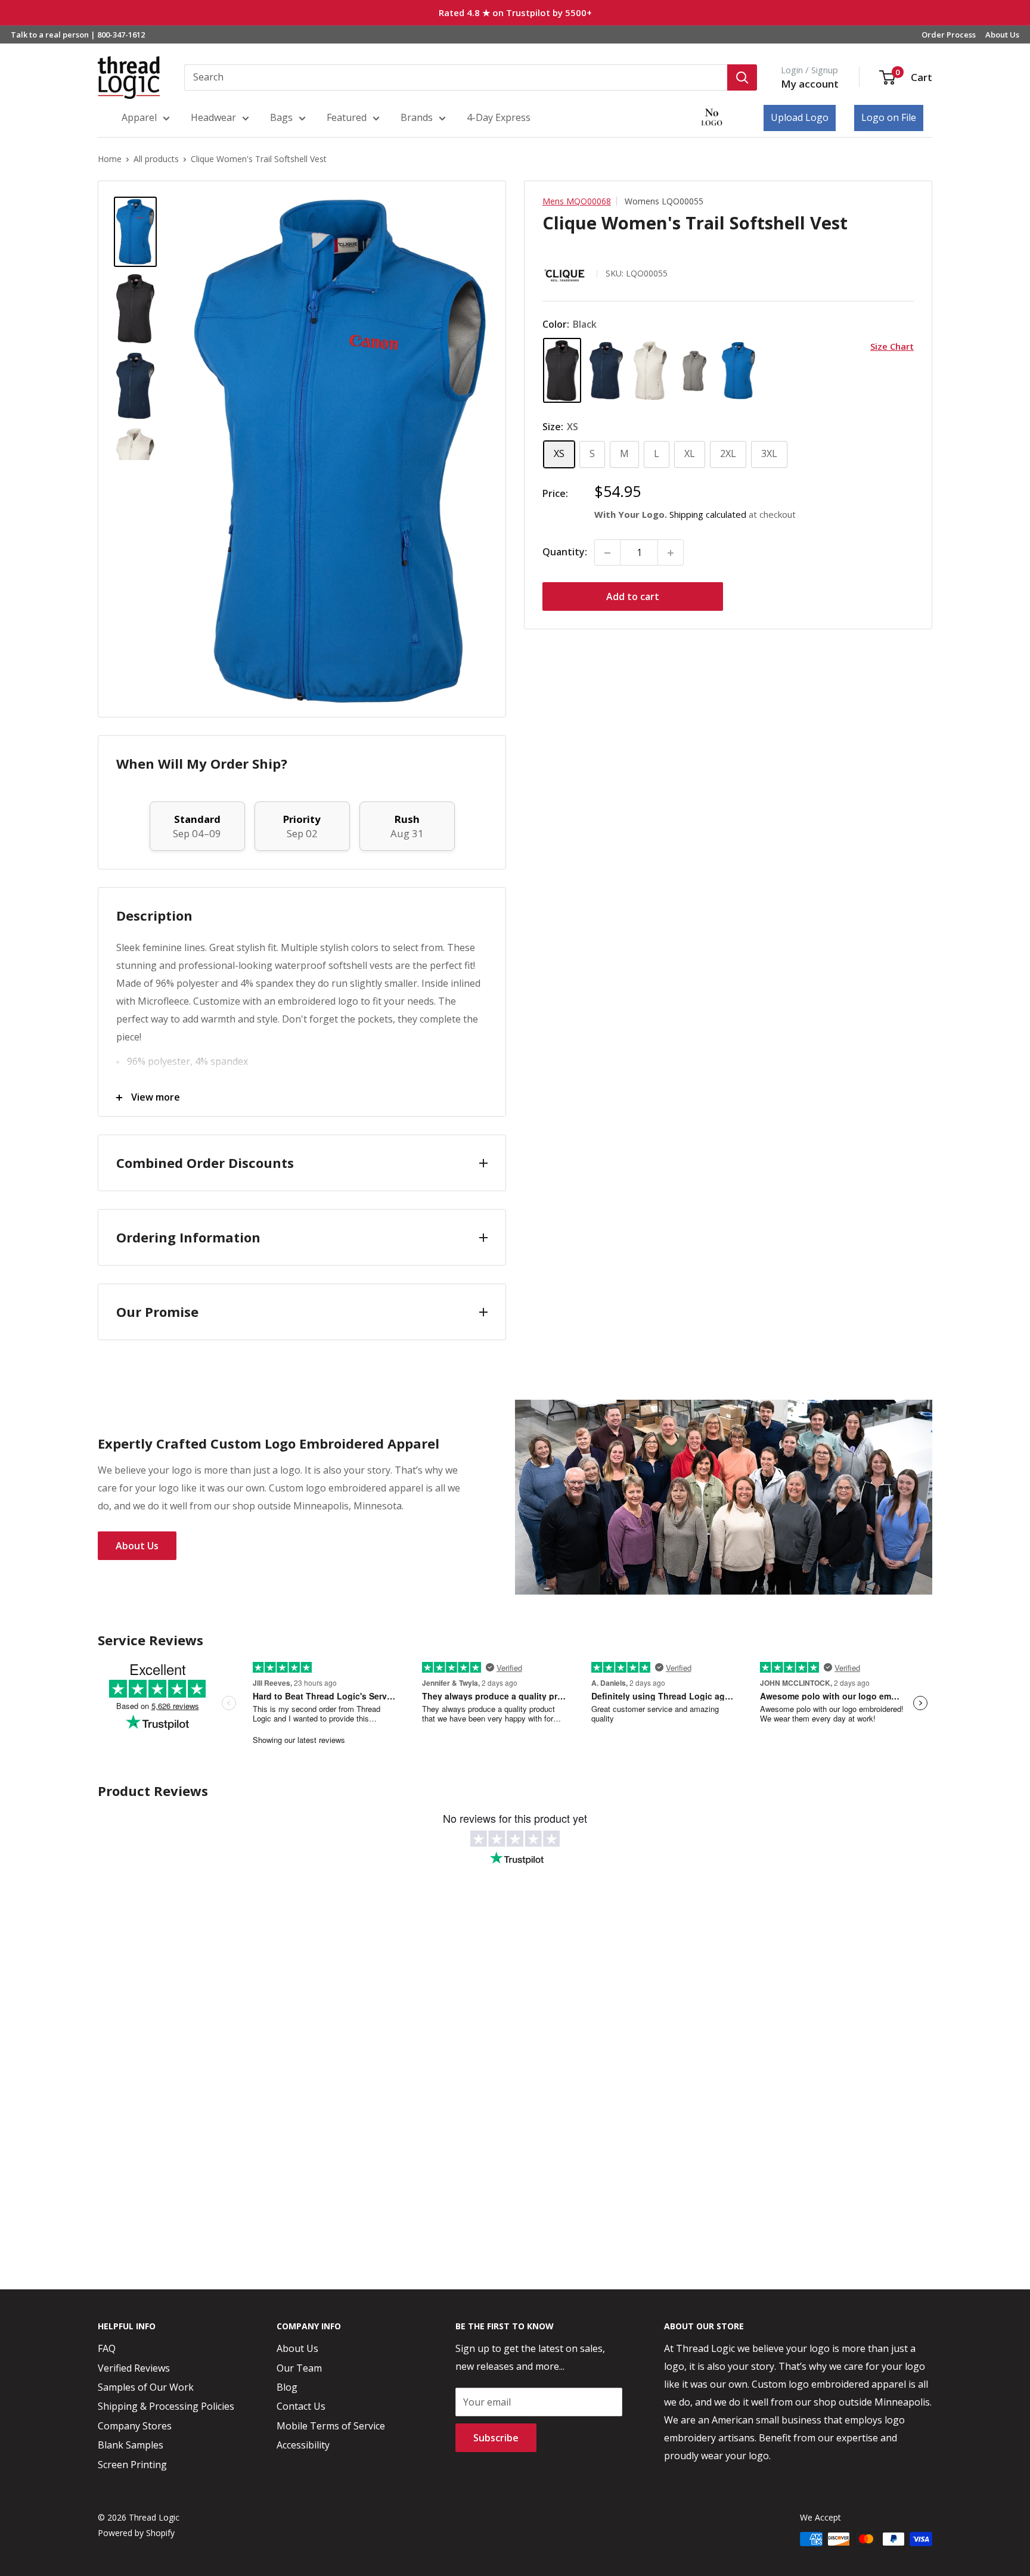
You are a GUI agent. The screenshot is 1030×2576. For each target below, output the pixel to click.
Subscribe (496, 2438)
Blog (287, 2387)
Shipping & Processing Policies (166, 2406)
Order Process (949, 35)
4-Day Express (499, 117)
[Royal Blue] (739, 371)
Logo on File (889, 117)
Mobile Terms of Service (331, 2426)
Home (110, 159)
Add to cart (633, 597)
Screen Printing (132, 2465)
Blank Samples (131, 2445)
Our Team (299, 2368)
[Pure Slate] (694, 371)
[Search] (742, 77)
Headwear (213, 117)
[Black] (562, 370)
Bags (281, 117)
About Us (1002, 35)
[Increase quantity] (671, 553)
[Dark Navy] (606, 371)
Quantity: (565, 552)
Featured (347, 117)
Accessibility (303, 2445)
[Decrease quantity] (607, 553)
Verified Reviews (134, 2368)
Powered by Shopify (136, 2533)
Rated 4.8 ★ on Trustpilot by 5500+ (515, 13)
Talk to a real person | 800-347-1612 (78, 35)
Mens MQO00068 (577, 201)
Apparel (139, 117)
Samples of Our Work (146, 2387)
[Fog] (650, 371)
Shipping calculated (708, 515)
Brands (417, 117)
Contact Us (301, 2406)
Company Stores (135, 2426)
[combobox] (456, 77)
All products (156, 159)
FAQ (107, 2348)
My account (810, 84)
